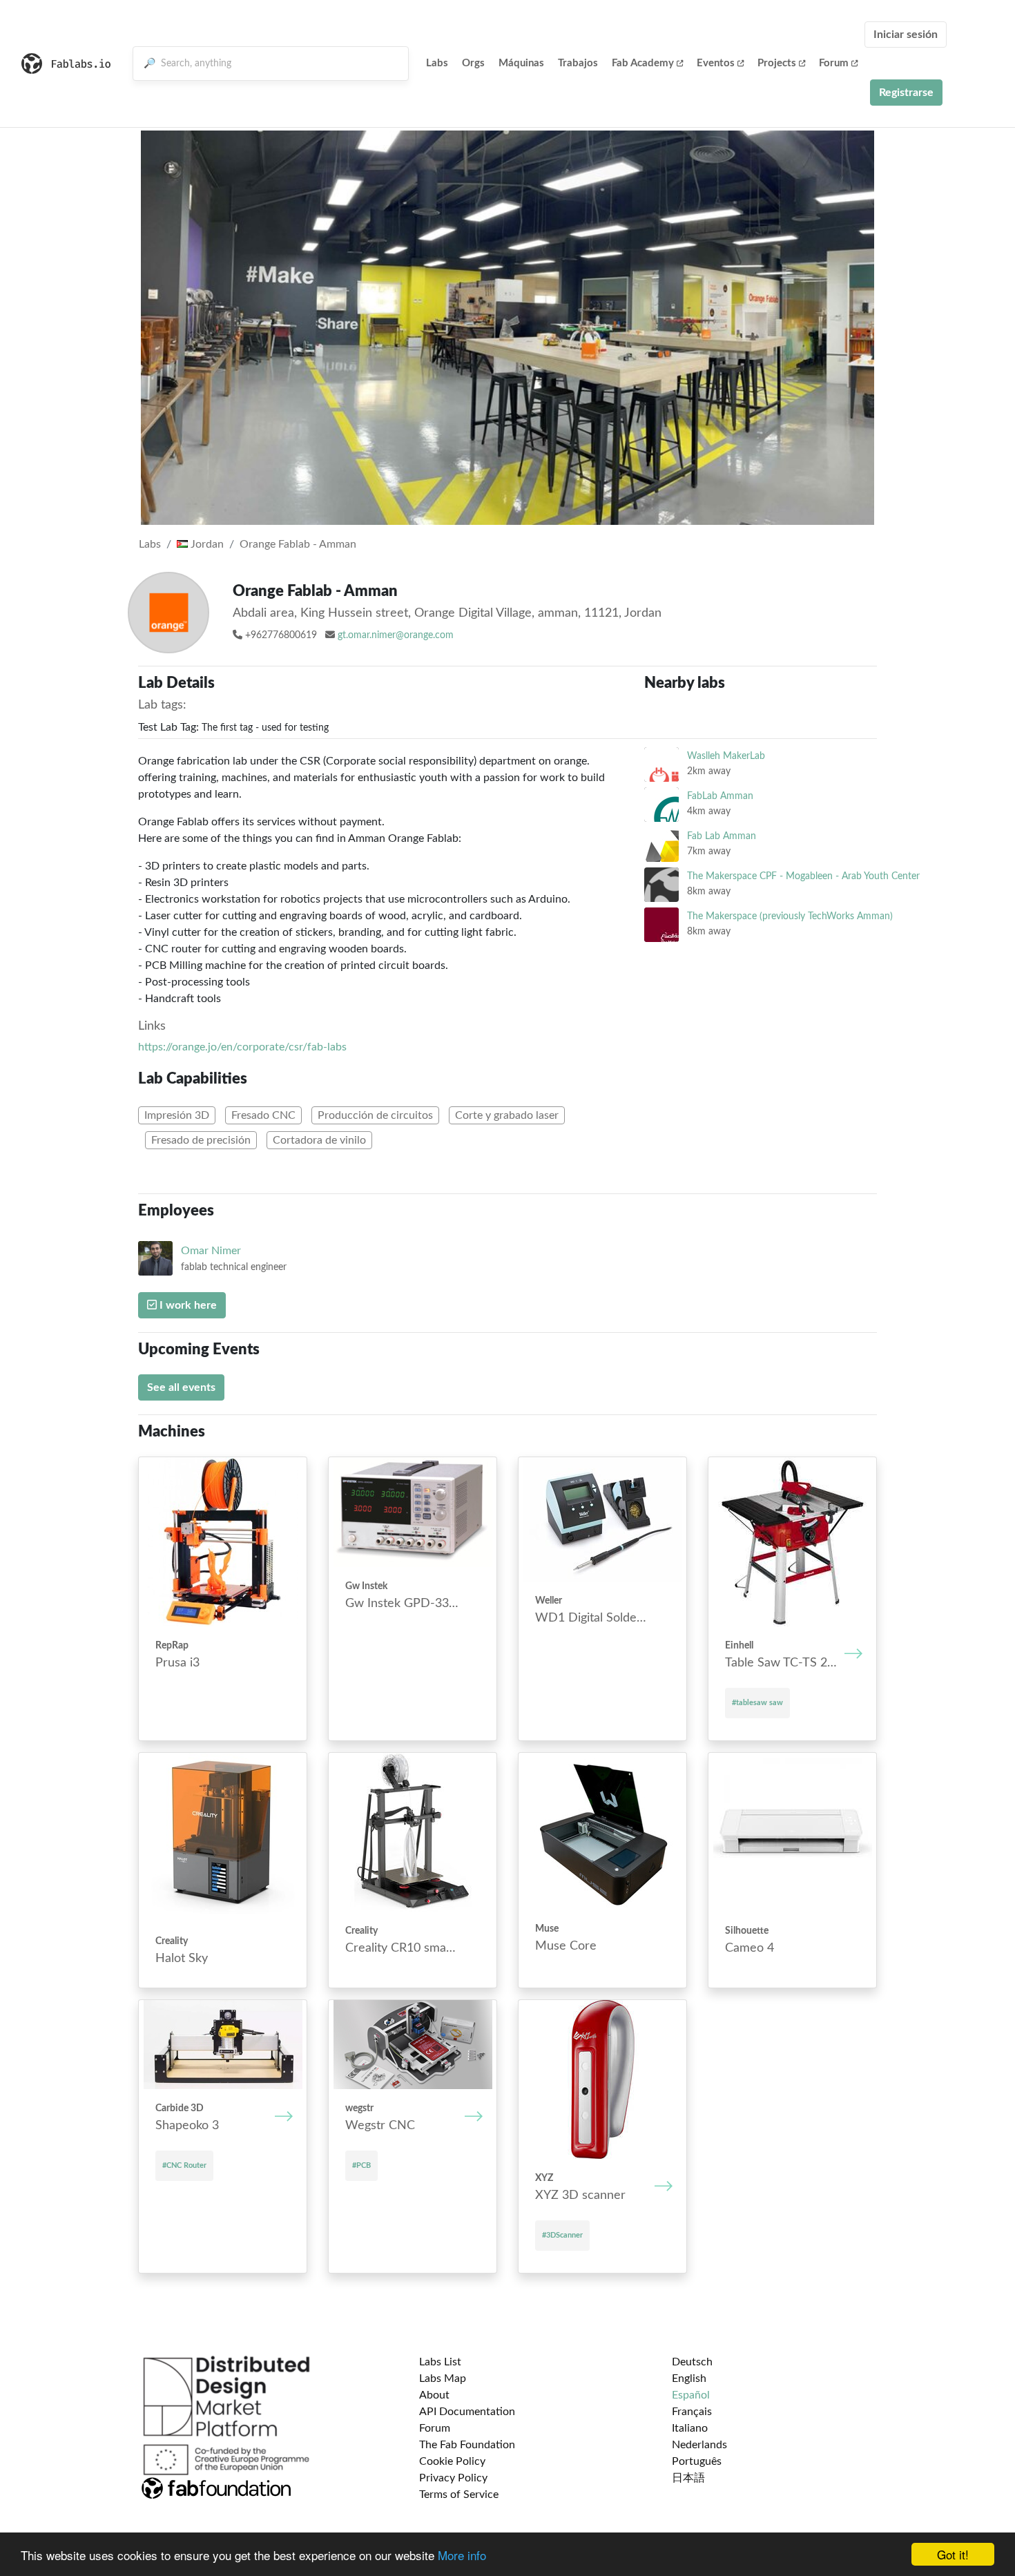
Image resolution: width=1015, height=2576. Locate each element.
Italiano (690, 2428)
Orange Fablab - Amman (298, 544)
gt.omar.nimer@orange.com (396, 635)
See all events (181, 1387)
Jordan (206, 544)
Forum (834, 63)
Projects (777, 63)
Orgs (473, 63)
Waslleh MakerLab (726, 756)
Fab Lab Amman (722, 836)
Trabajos (578, 63)
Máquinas (521, 63)
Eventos (716, 63)
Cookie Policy (452, 2461)
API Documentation (467, 2412)
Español (691, 2395)
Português (697, 2461)
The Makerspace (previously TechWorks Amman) (790, 916)
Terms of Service (459, 2495)
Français (692, 2412)
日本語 (688, 2478)
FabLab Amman (720, 796)
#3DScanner (562, 2235)
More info (462, 2555)
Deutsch (692, 2362)
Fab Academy (643, 63)
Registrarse (906, 93)
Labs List (440, 2362)
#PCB (361, 2165)
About (434, 2395)
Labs (437, 63)
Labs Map (443, 2378)
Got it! (953, 2554)
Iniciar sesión (906, 35)
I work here (187, 1305)
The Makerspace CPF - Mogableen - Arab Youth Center (803, 876)
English (689, 2378)
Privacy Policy (453, 2478)
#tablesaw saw (757, 1703)
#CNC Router (184, 2165)
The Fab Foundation (467, 2445)
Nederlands (699, 2445)
